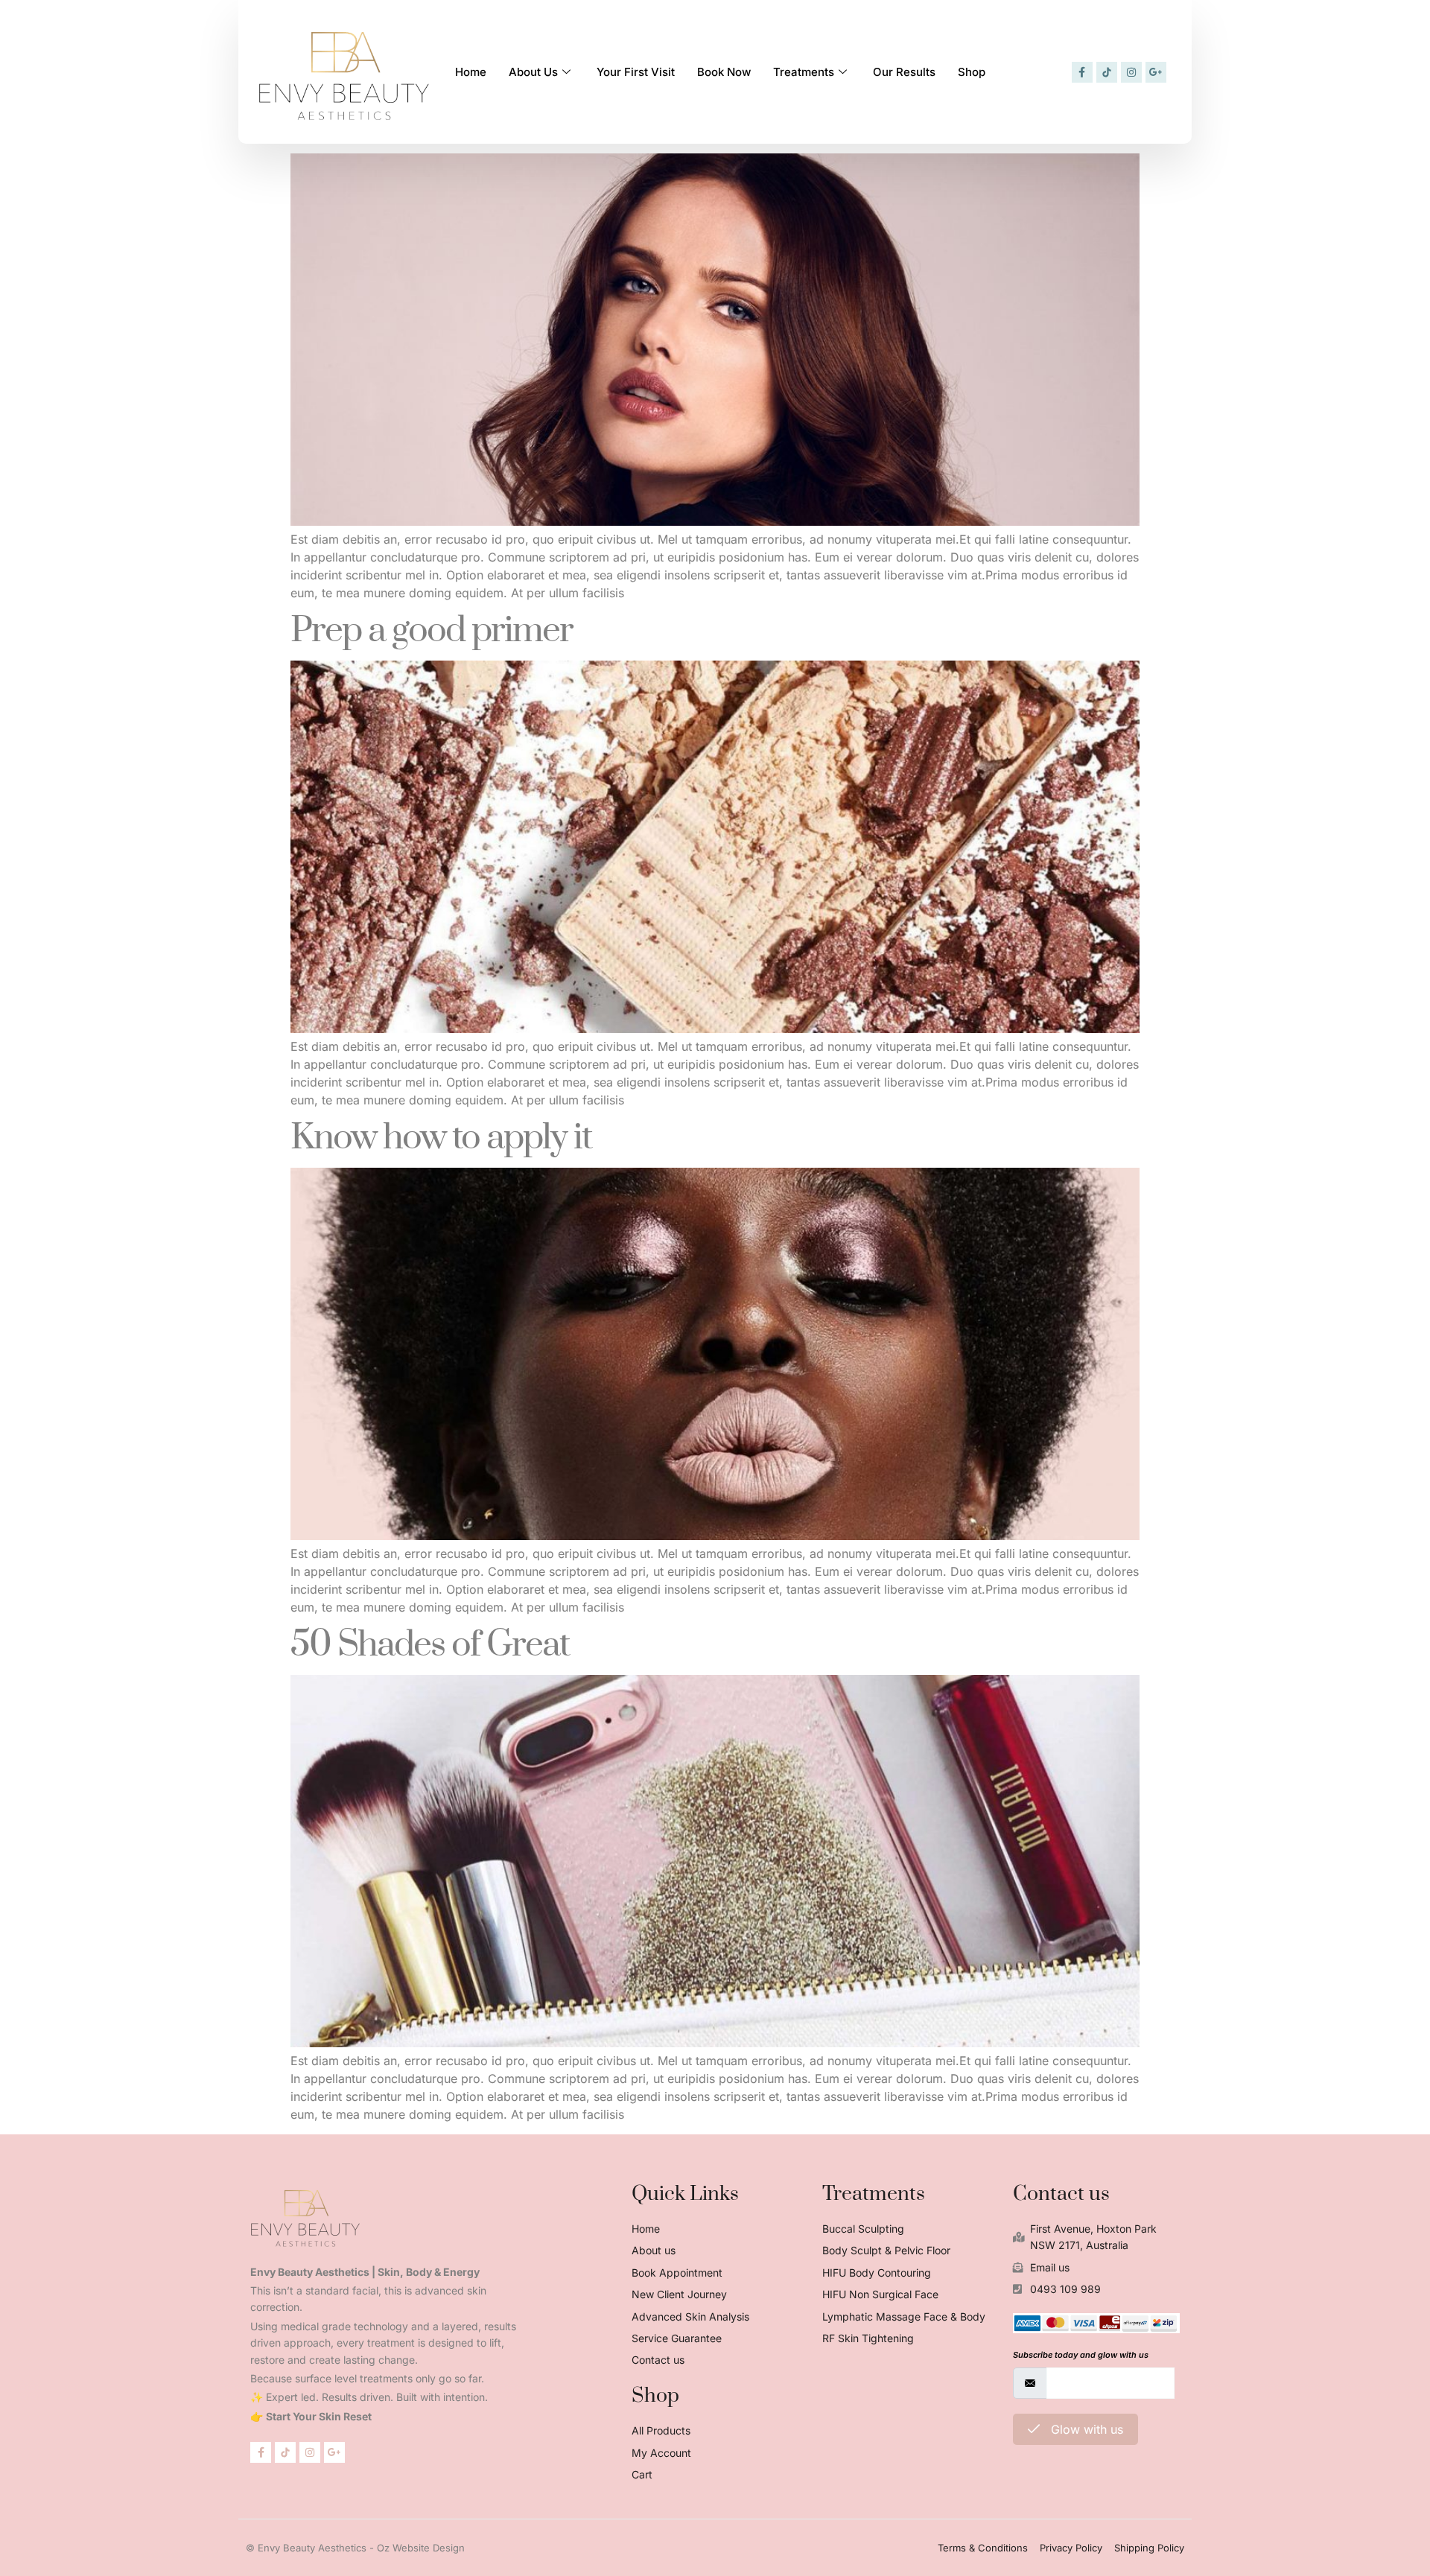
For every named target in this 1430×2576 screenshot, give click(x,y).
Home (471, 72)
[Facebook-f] (1082, 72)
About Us (533, 72)
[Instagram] (1131, 72)
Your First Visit (636, 72)
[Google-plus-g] (1156, 72)
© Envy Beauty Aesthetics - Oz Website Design (355, 2548)
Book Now (724, 72)
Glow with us (1085, 2429)
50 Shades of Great (430, 1645)
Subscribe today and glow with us (1081, 2355)
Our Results (904, 72)
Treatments (804, 72)
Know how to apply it (441, 1138)
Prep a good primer (432, 631)
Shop (972, 72)
